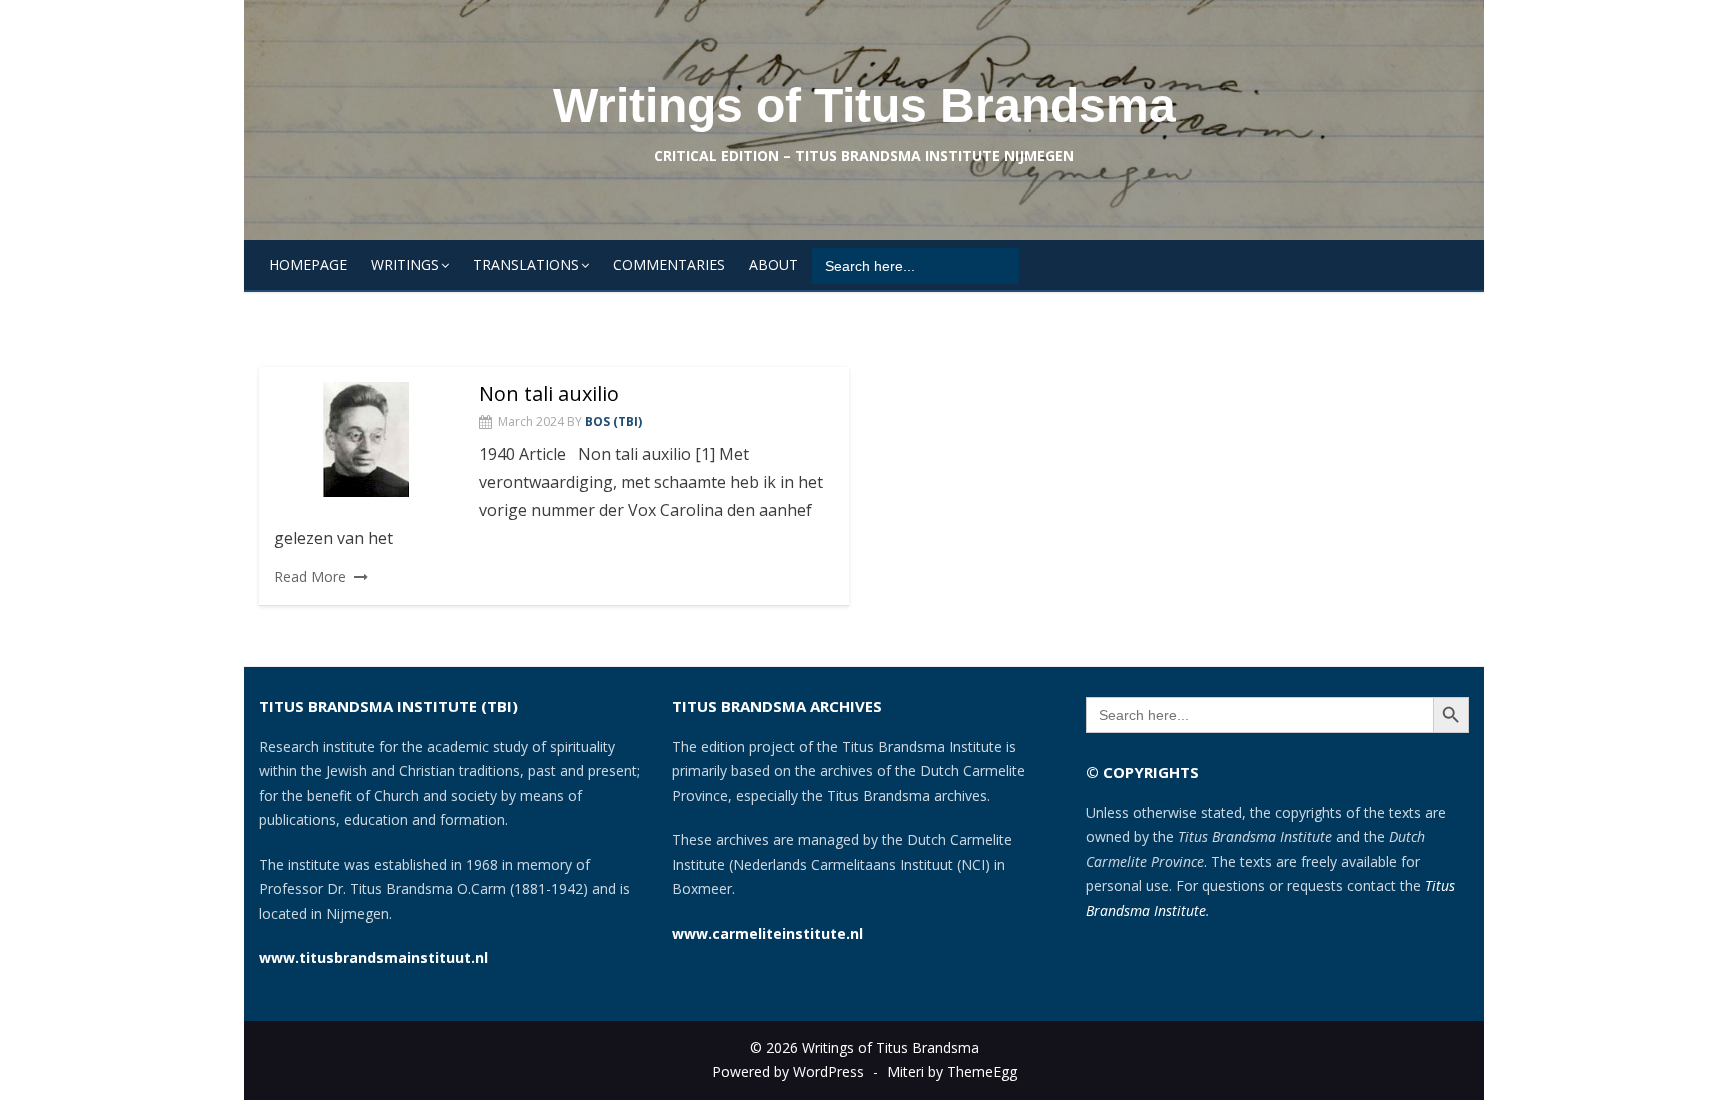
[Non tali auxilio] (366, 439)
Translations (526, 264)
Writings (405, 264)
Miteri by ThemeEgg (952, 1071)
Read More (310, 576)
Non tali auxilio (549, 393)
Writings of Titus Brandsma (864, 105)
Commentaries (669, 264)
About (773, 264)
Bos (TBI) (613, 421)
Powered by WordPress (788, 1071)
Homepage (308, 264)
